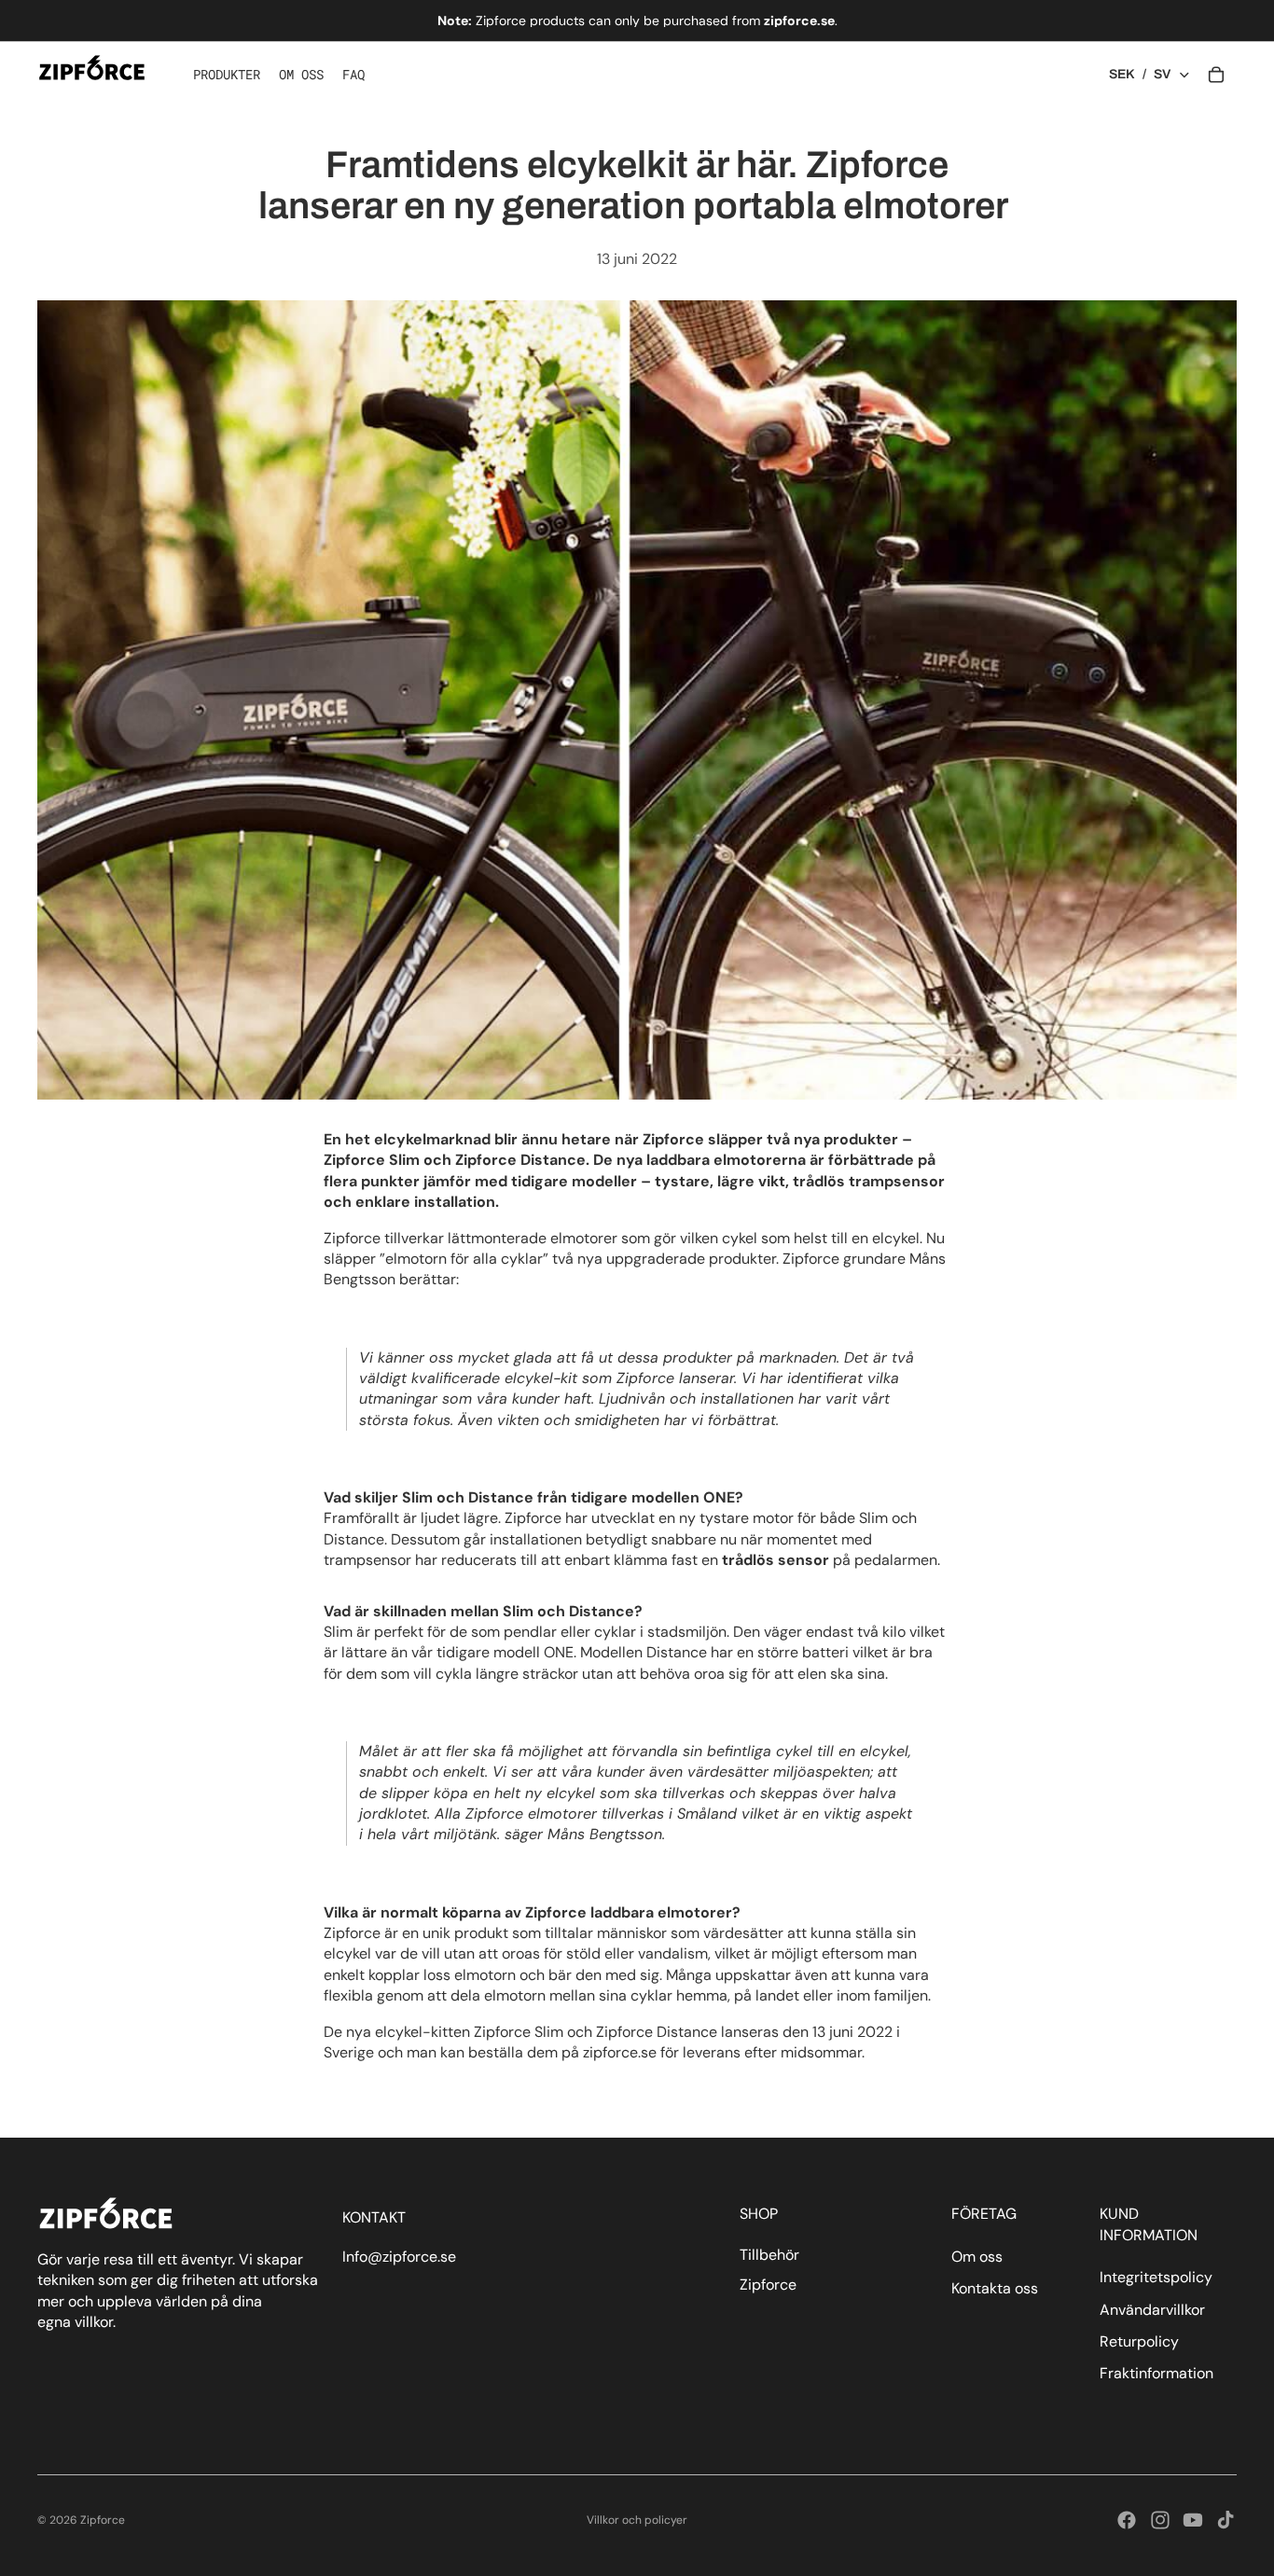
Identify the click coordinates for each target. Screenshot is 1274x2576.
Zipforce (768, 2285)
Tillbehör (769, 2255)
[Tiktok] (1226, 2520)
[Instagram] (1160, 2520)
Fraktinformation (1156, 2374)
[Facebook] (1127, 2520)
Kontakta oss (995, 2289)
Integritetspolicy (1156, 2278)
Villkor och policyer (637, 2520)
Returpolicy (1139, 2341)
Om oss (977, 2257)
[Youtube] (1193, 2520)
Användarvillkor (1152, 2310)
